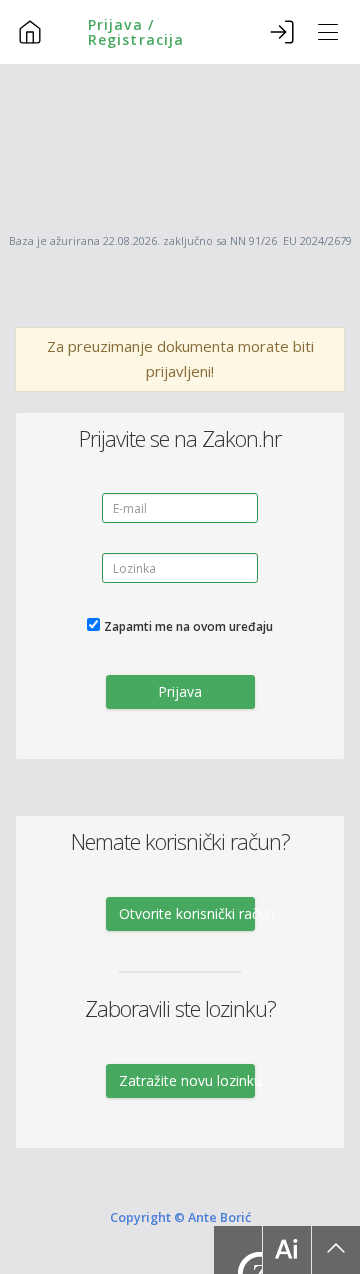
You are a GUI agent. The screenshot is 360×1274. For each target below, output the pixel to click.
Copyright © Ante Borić (180, 1217)
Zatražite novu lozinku (187, 1080)
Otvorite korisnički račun (187, 913)
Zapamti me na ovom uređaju (188, 626)
